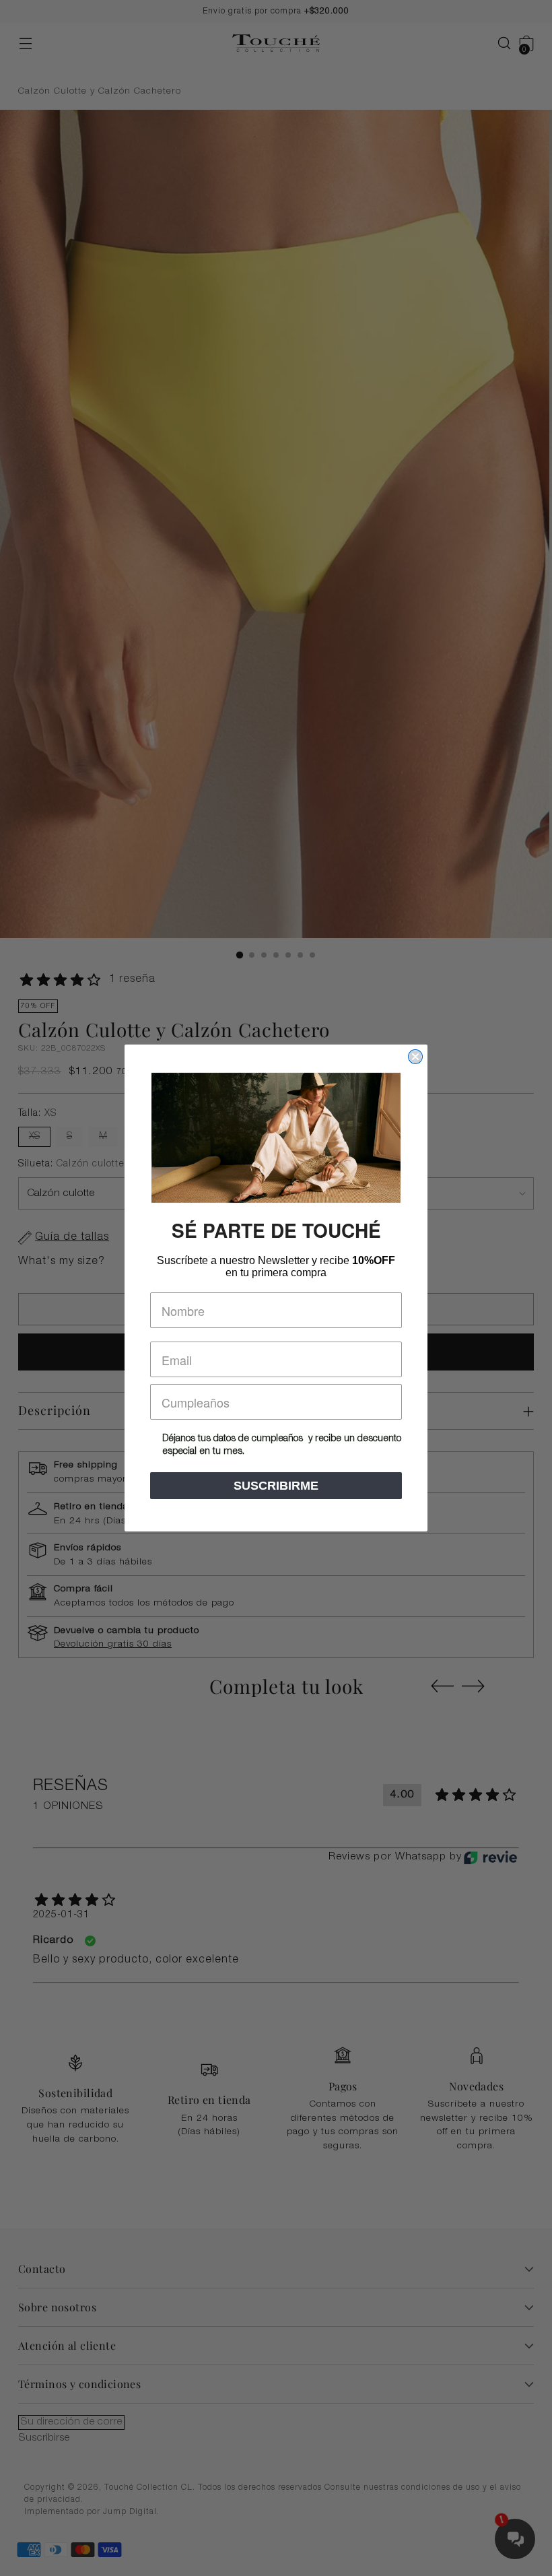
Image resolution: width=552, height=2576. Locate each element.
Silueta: (71, 1164)
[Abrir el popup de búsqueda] (498, 43)
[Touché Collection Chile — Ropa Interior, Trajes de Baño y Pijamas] (276, 43)
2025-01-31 (61, 1915)
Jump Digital (130, 2512)
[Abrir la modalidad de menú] (25, 43)
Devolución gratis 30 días (113, 1645)
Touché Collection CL (148, 2488)
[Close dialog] (415, 1057)
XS (34, 1137)
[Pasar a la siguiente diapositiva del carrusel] (473, 1686)
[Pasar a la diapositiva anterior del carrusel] (442, 1686)
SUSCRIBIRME (276, 1486)
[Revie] (490, 1857)
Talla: (37, 1114)
